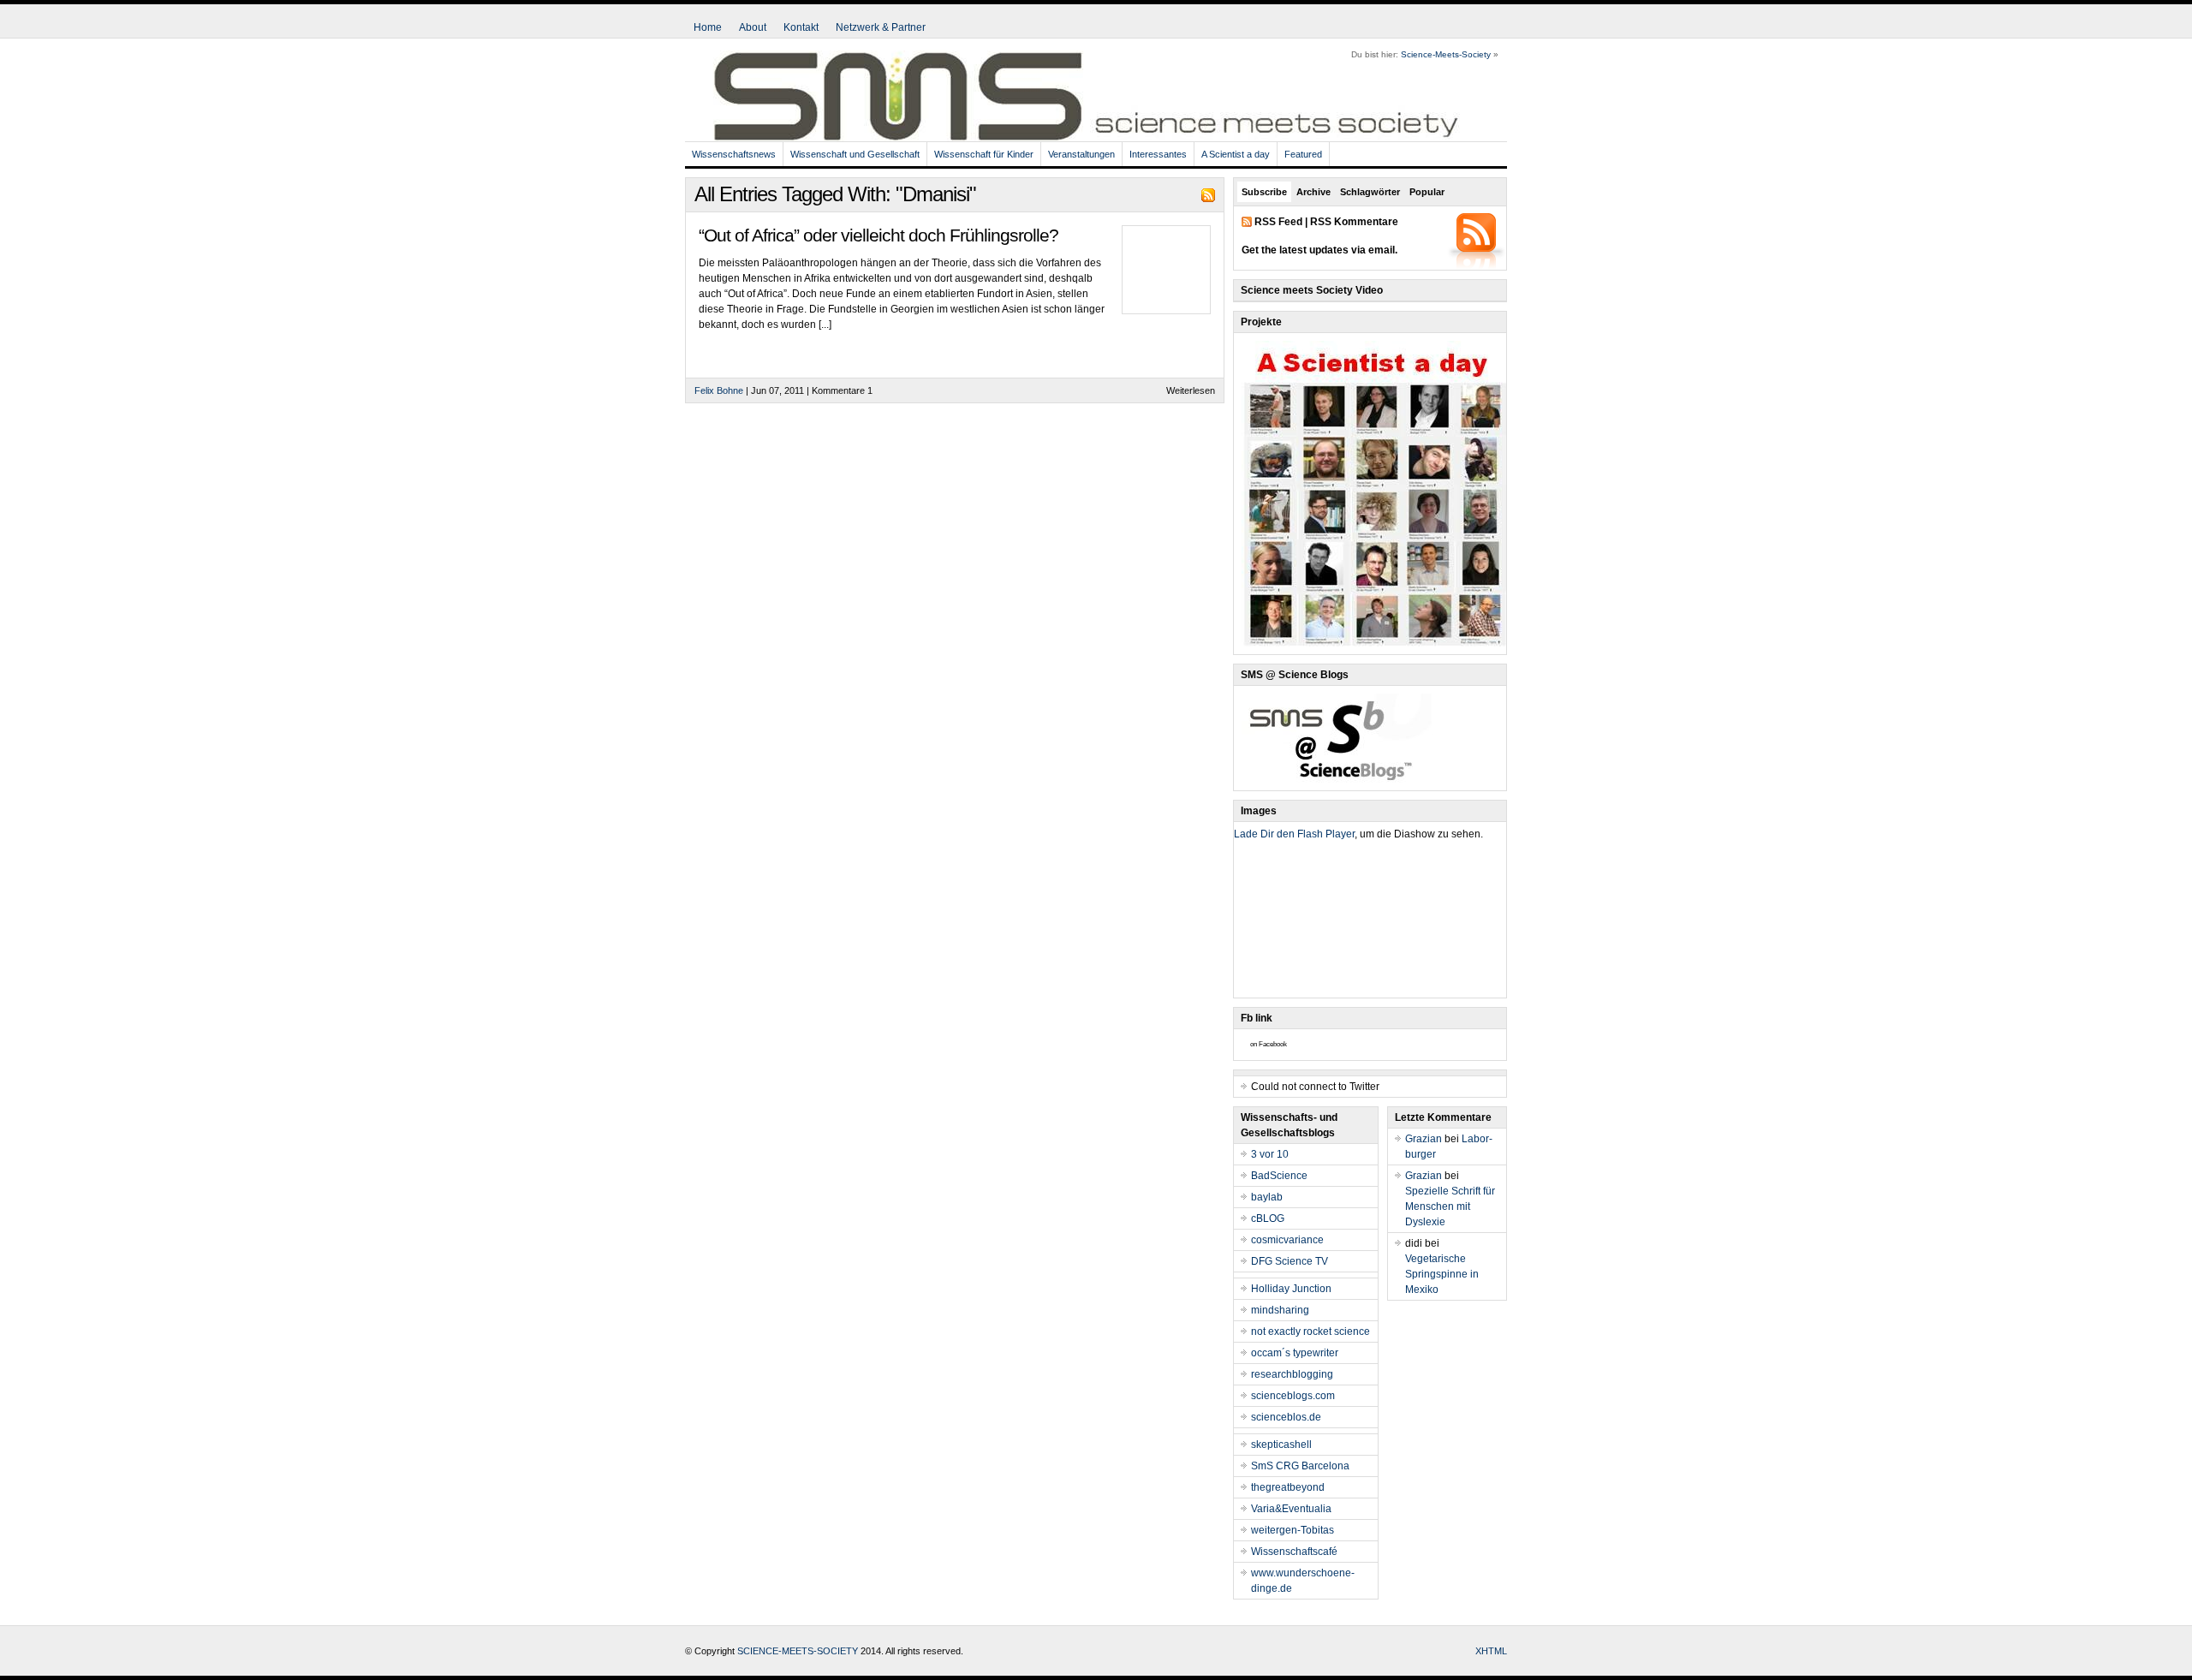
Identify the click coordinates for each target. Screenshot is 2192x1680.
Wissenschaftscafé (1294, 1552)
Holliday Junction (1291, 1289)
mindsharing (1280, 1310)
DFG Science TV (1290, 1261)
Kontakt (801, 27)
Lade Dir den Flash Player (1294, 834)
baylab (1267, 1197)
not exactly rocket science (1310, 1331)
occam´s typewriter (1295, 1353)
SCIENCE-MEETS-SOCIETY (798, 1651)
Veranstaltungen (1081, 154)
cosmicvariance (1287, 1240)
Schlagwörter (1370, 192)
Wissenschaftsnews (734, 154)
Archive (1313, 192)
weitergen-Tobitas (1293, 1530)
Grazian (1424, 1139)
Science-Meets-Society (1446, 54)
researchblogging (1292, 1374)
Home (708, 27)
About (753, 27)
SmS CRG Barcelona (1300, 1466)
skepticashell (1281, 1445)
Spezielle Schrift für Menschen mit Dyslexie (1450, 1206)
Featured (1303, 154)
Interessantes (1158, 154)
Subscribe (1264, 192)
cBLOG (1268, 1218)
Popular (1427, 192)
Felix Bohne (719, 390)
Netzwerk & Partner (881, 27)
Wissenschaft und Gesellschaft (855, 154)
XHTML (1491, 1651)
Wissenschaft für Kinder (984, 154)
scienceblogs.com (1293, 1396)
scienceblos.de (1286, 1417)
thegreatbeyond (1288, 1487)
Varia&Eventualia (1291, 1509)
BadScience (1279, 1176)
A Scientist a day (1236, 154)
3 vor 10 (1270, 1154)
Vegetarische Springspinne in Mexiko (1442, 1274)
